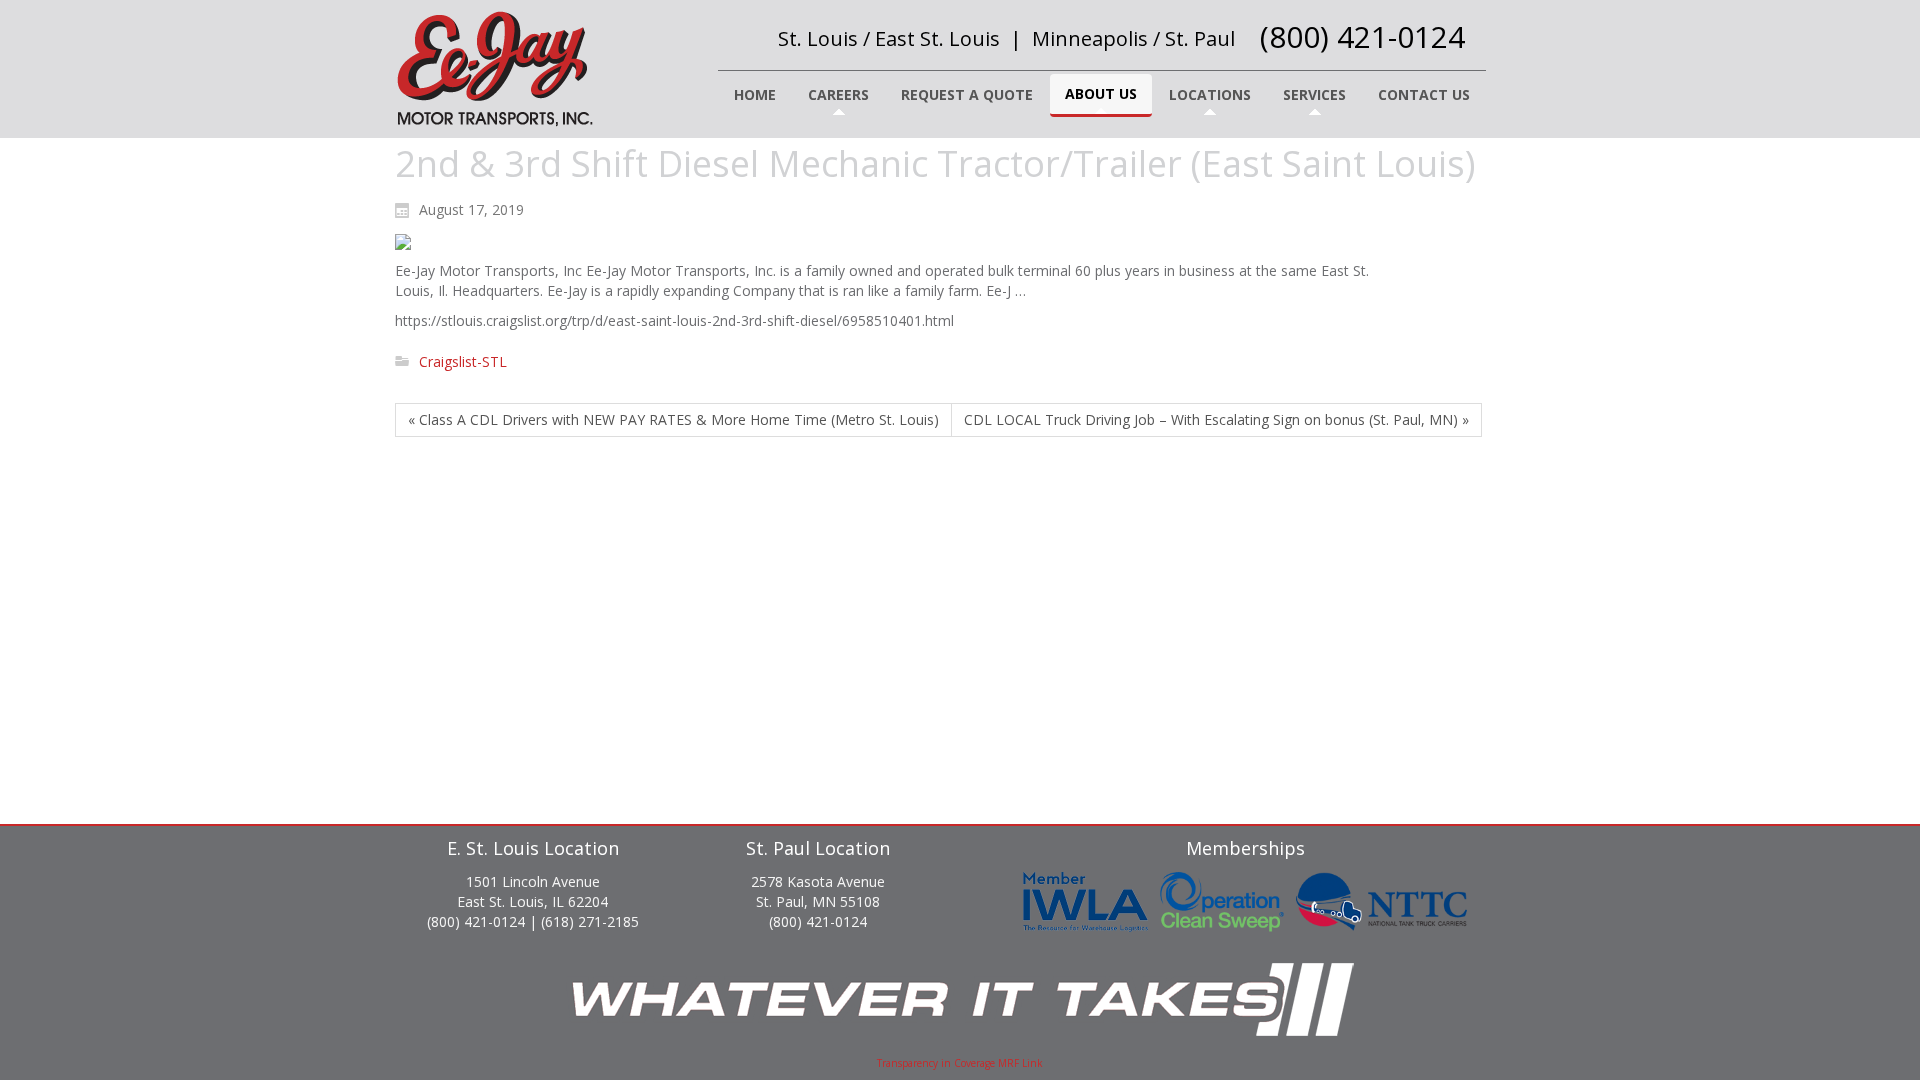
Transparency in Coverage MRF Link (960, 1063)
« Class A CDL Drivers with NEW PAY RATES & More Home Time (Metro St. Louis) (673, 419)
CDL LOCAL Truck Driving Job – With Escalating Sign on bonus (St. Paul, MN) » (1216, 419)
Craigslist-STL (463, 361)
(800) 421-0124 (1362, 36)
